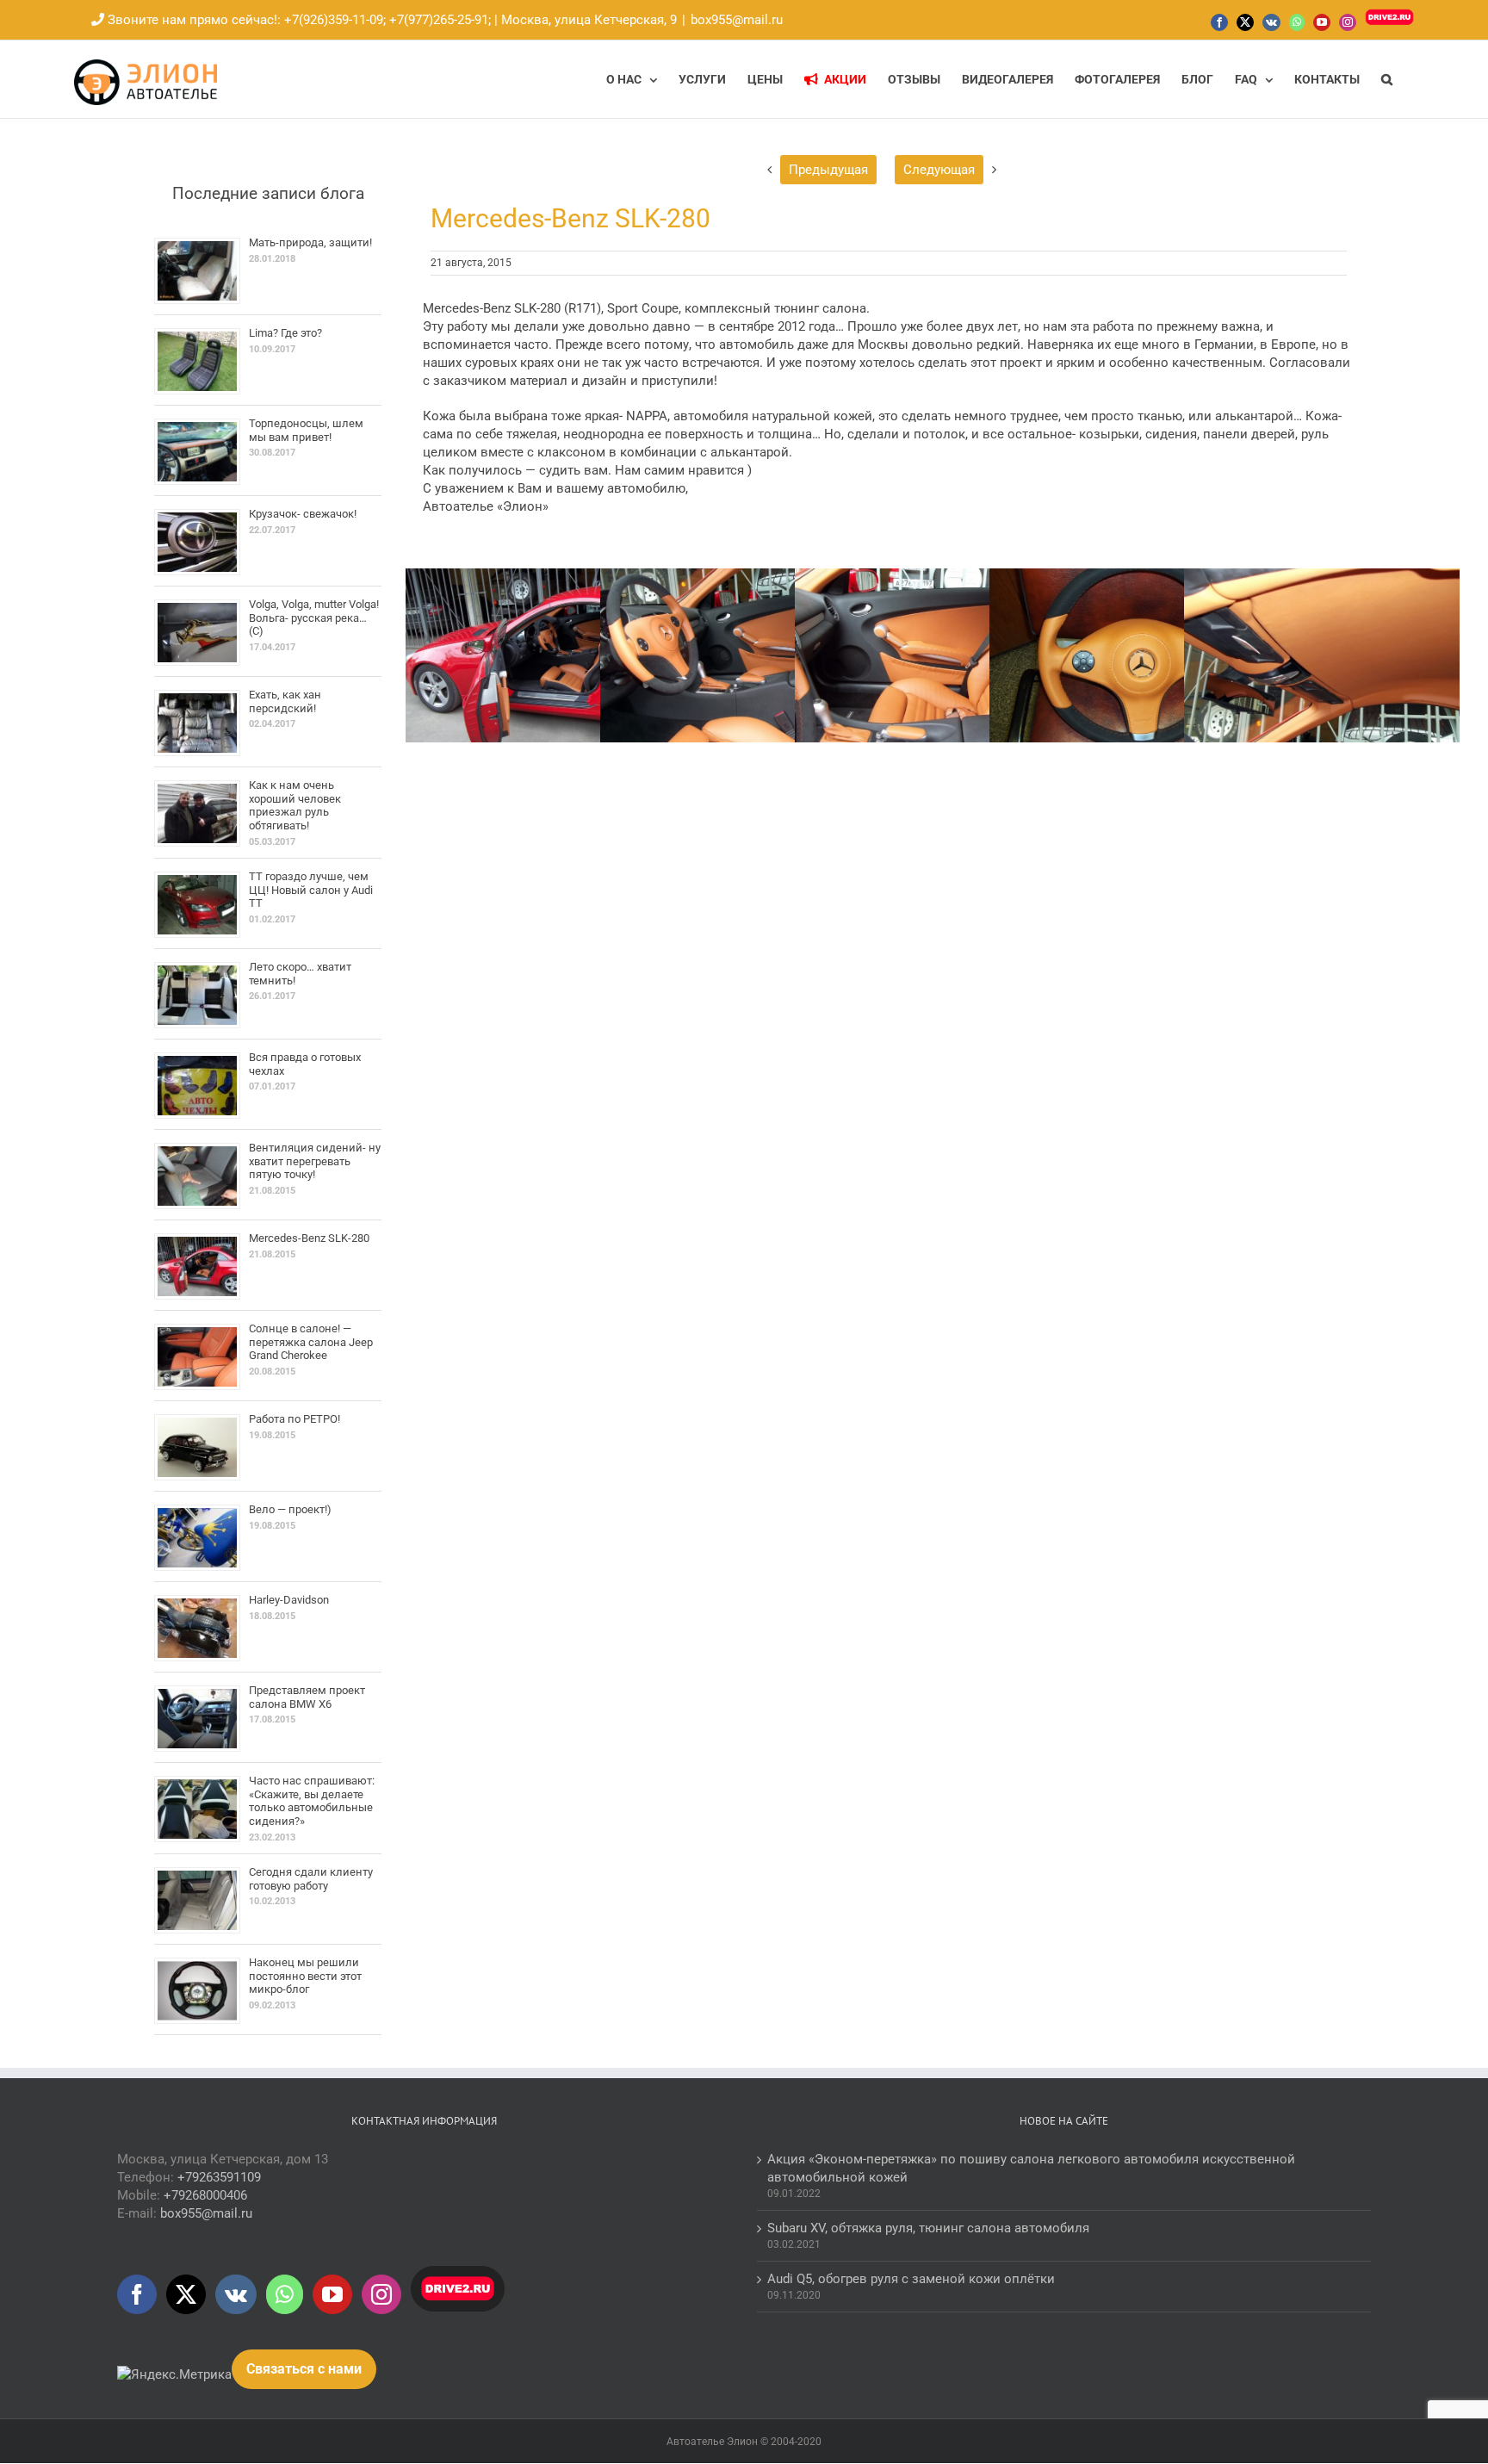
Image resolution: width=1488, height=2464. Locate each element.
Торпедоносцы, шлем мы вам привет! (306, 430)
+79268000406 (205, 2195)
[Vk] (236, 2294)
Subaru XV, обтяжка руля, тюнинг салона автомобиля (928, 2228)
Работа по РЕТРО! (294, 1419)
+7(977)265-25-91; (438, 20)
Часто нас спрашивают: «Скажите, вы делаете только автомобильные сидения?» (312, 1801)
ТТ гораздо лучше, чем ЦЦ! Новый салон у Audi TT (311, 890)
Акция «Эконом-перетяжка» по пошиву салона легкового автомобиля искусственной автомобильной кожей (1031, 2168)
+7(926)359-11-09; (335, 20)
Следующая (939, 170)
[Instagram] (381, 2294)
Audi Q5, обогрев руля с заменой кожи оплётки (911, 2279)
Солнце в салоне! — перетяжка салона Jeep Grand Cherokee (311, 1342)
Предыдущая (828, 170)
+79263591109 (219, 2177)
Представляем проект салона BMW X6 (307, 1697)
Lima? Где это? (285, 333)
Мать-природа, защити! (310, 242)
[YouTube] (332, 2294)
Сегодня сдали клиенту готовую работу (311, 1879)
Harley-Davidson (289, 1600)
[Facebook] (137, 2294)
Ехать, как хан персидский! (285, 701)
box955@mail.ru (737, 20)
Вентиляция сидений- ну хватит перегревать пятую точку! (315, 1161)
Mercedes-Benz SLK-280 (309, 1238)
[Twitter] (186, 2294)
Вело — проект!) (290, 1509)
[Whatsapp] (285, 2294)
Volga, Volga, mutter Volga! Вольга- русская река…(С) (314, 618)
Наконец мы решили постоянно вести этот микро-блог (305, 1976)
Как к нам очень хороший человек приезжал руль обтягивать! (295, 805)
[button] (1387, 79)
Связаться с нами (304, 2369)
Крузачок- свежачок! (303, 514)
